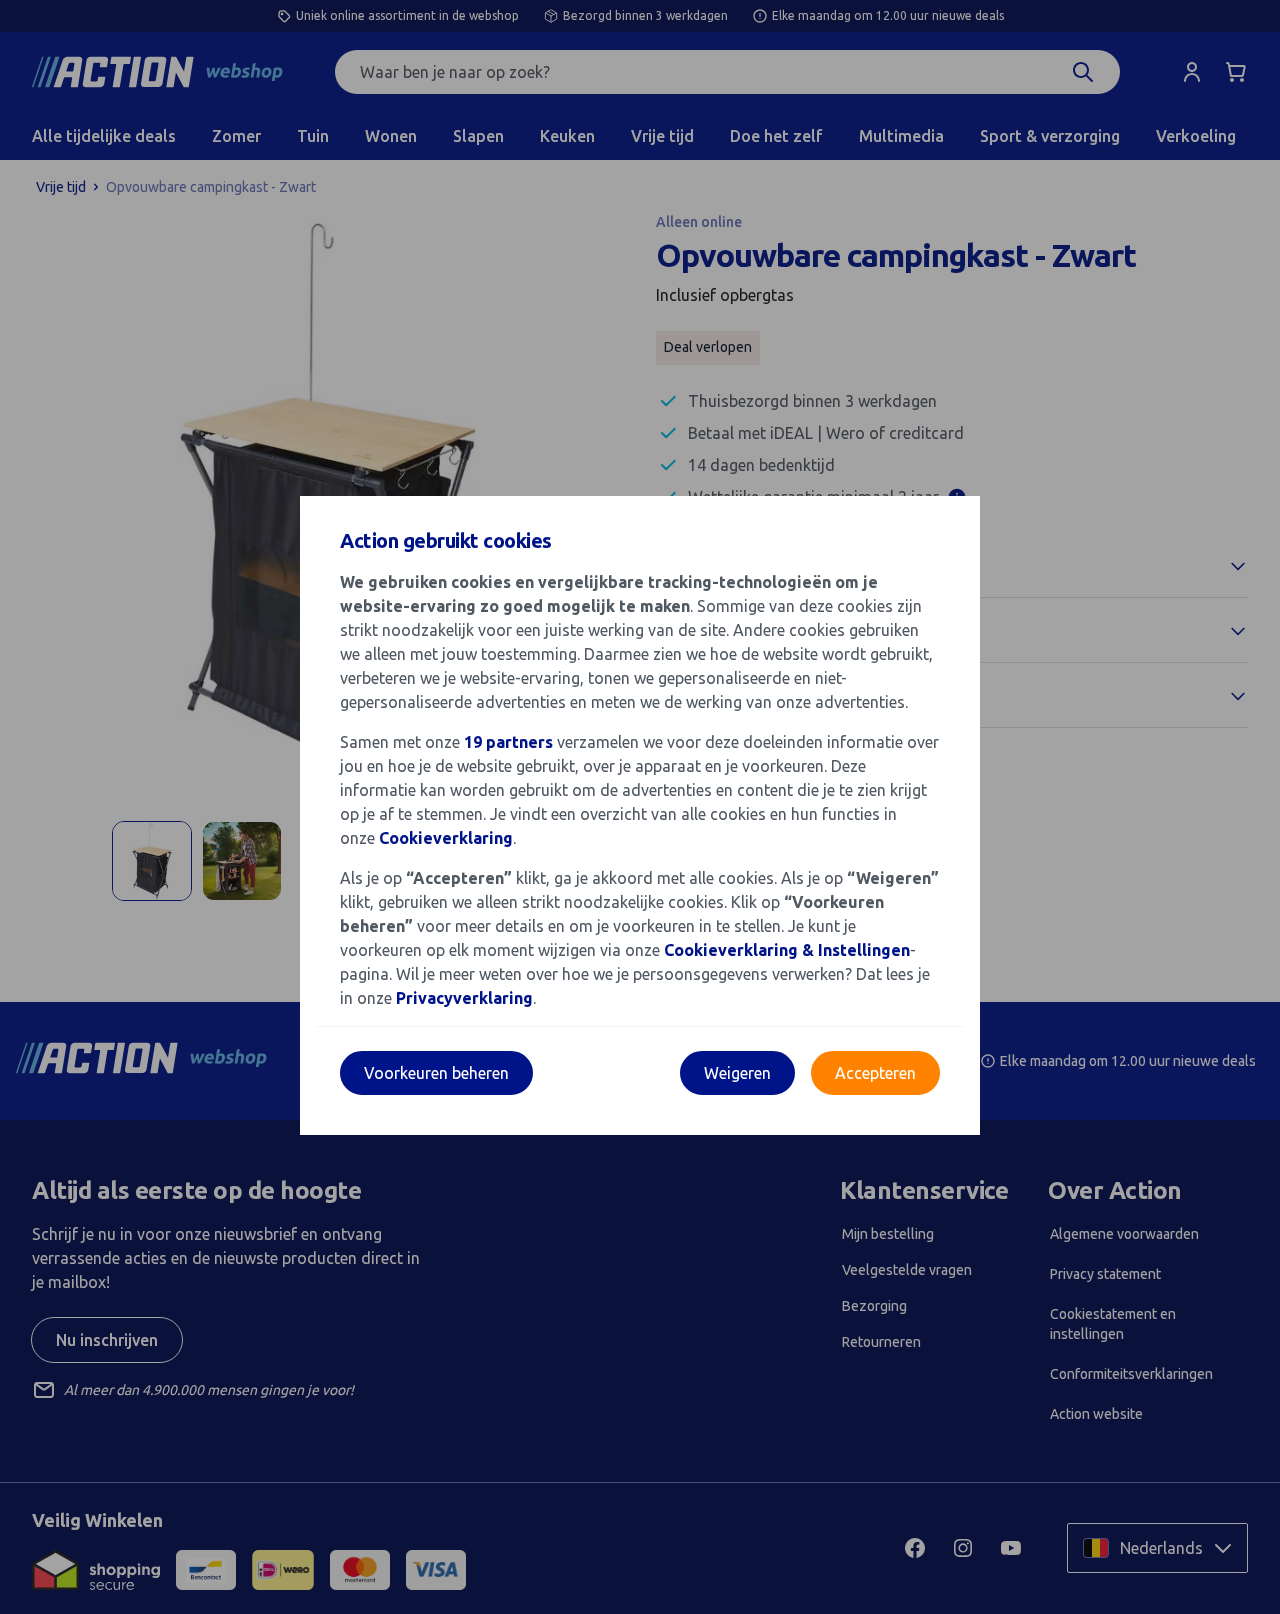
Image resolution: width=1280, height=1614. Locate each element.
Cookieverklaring (446, 838)
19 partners (508, 742)
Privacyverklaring (464, 998)
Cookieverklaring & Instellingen (787, 950)
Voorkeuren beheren (436, 1073)
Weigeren (737, 1073)
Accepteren (875, 1073)
